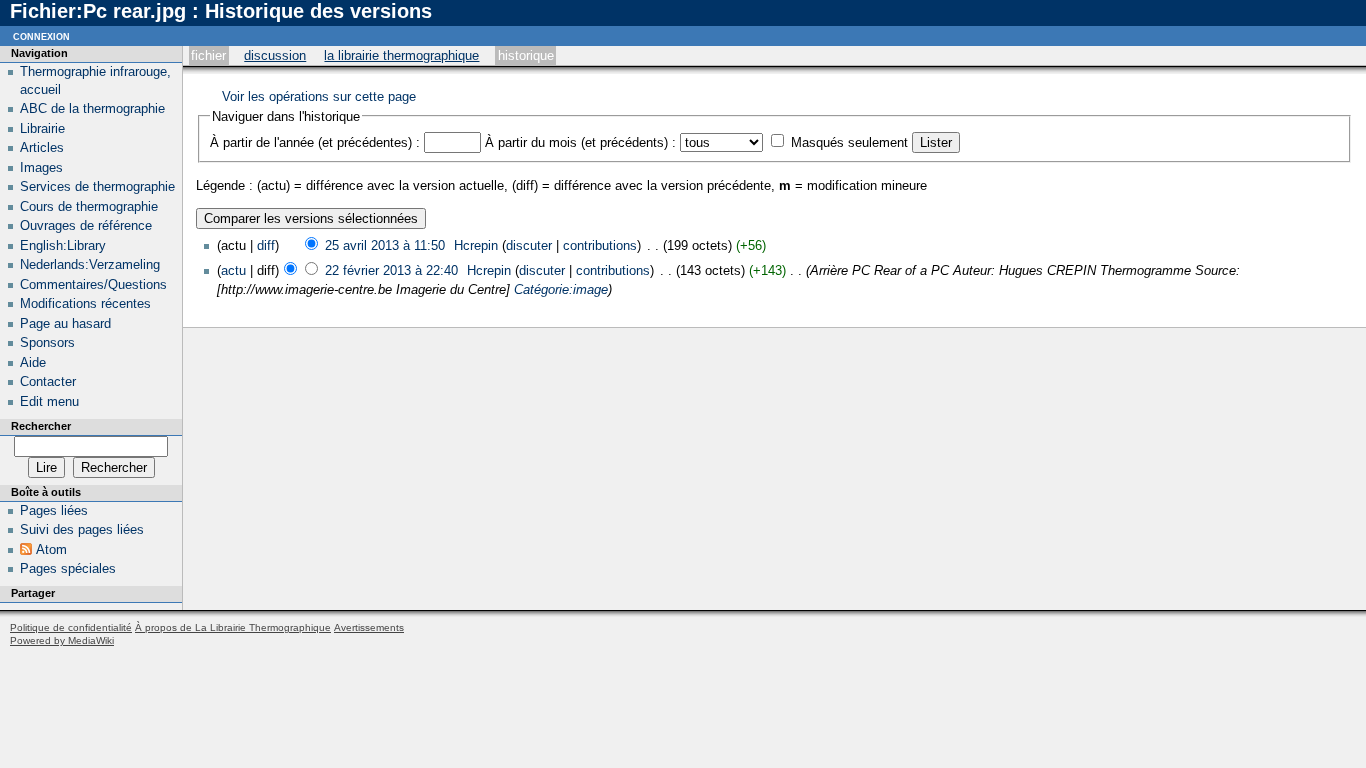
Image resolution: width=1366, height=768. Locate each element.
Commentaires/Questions (93, 284)
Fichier (208, 55)
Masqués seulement (849, 142)
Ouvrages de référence (86, 225)
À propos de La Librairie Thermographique (233, 627)
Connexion (41, 35)
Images (41, 167)
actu (233, 270)
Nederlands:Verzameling (90, 264)
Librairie (42, 128)
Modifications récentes (85, 303)
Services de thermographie (97, 186)
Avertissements (369, 627)
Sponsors (47, 342)
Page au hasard (65, 323)
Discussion (275, 55)
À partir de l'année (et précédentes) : (315, 142)
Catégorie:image (561, 289)
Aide (33, 362)
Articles (42, 147)
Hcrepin (476, 245)
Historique (526, 55)
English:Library (63, 245)
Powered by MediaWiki (62, 640)
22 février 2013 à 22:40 (391, 270)
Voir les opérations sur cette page (319, 96)
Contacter (48, 381)
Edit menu (49, 401)
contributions (600, 245)
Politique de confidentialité (71, 627)
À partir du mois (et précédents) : (580, 142)
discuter (529, 245)
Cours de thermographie (89, 206)
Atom (51, 549)
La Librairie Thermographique (401, 55)
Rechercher (41, 426)
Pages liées (54, 510)
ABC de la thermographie (92, 108)
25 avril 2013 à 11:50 (385, 245)
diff (266, 245)
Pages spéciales (68, 568)
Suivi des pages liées (82, 529)
